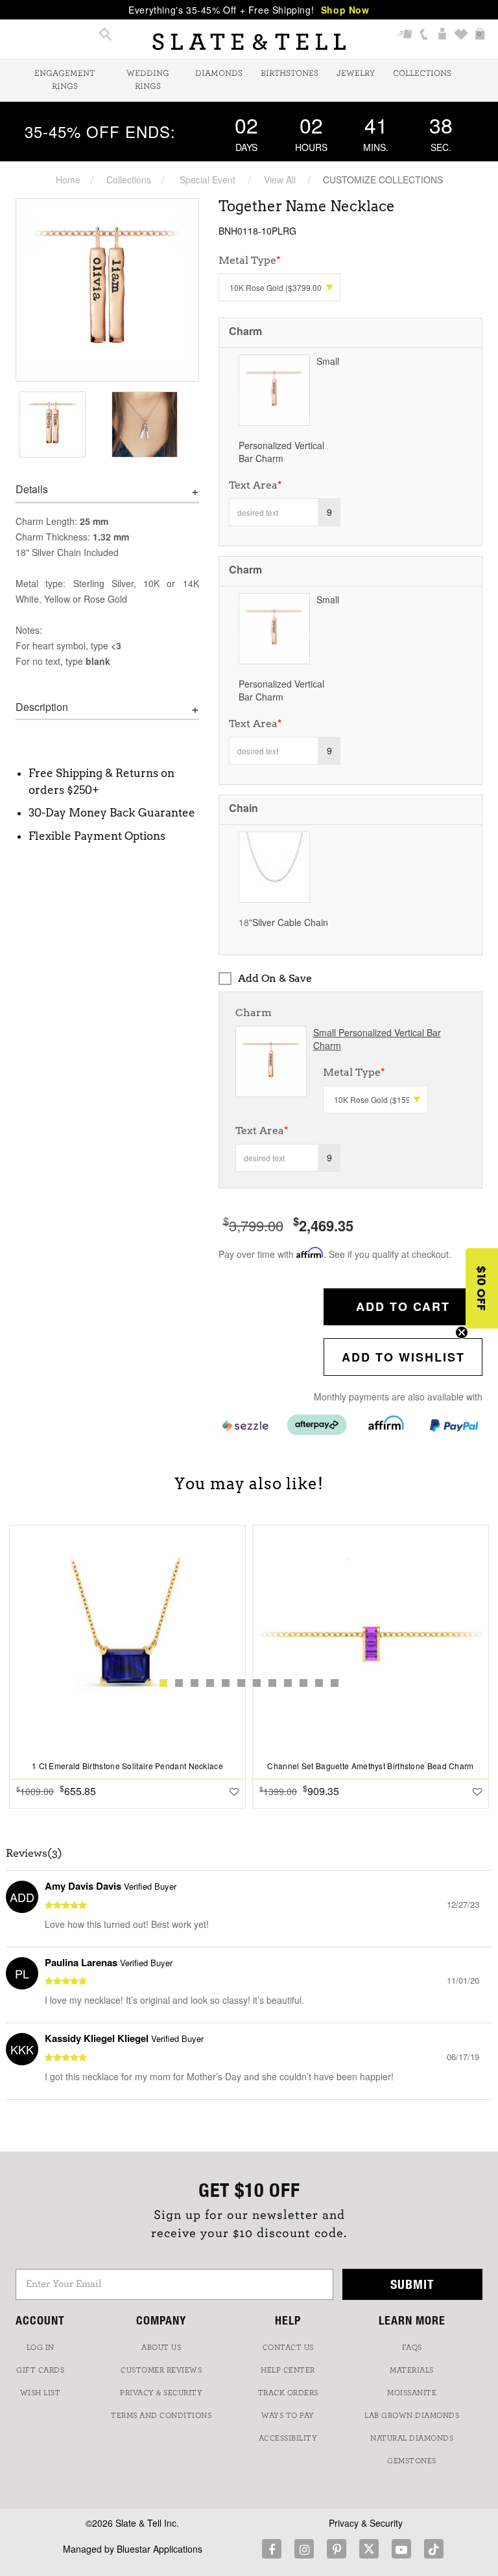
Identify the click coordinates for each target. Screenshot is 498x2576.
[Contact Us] (424, 35)
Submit (412, 2284)
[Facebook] (272, 2549)
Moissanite (412, 2393)
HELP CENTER (288, 2370)
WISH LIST (41, 2393)
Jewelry (356, 74)
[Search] (105, 35)
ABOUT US (161, 2347)
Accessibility (288, 2438)
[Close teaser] (462, 1332)
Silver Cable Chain (290, 922)
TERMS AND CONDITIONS (161, 2415)
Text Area (255, 485)
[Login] (443, 35)
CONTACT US (288, 2347)
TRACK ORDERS (288, 2393)
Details (32, 489)
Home (68, 180)
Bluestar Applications (160, 2549)
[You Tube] (401, 2549)
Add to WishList (403, 1357)
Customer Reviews (161, 2370)
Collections (422, 74)
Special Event (207, 180)
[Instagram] (304, 2549)
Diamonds (219, 74)
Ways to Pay (288, 2415)
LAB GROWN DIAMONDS (412, 2415)
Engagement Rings (65, 80)
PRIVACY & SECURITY (161, 2393)
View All (280, 180)
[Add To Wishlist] (234, 1791)
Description (42, 707)
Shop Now (345, 10)
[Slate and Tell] (249, 42)
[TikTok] (434, 2549)
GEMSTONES (412, 2461)
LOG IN (41, 2347)
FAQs (412, 2347)
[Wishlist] (461, 35)
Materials (412, 2370)
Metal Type (354, 1072)
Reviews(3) (34, 1853)
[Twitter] (369, 2549)
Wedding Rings (148, 80)
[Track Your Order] (405, 35)
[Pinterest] (337, 2549)
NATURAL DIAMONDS (412, 2438)
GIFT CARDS (40, 2370)
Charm (245, 331)
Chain (243, 808)
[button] (482, 1288)
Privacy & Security (366, 2523)
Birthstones (290, 74)
